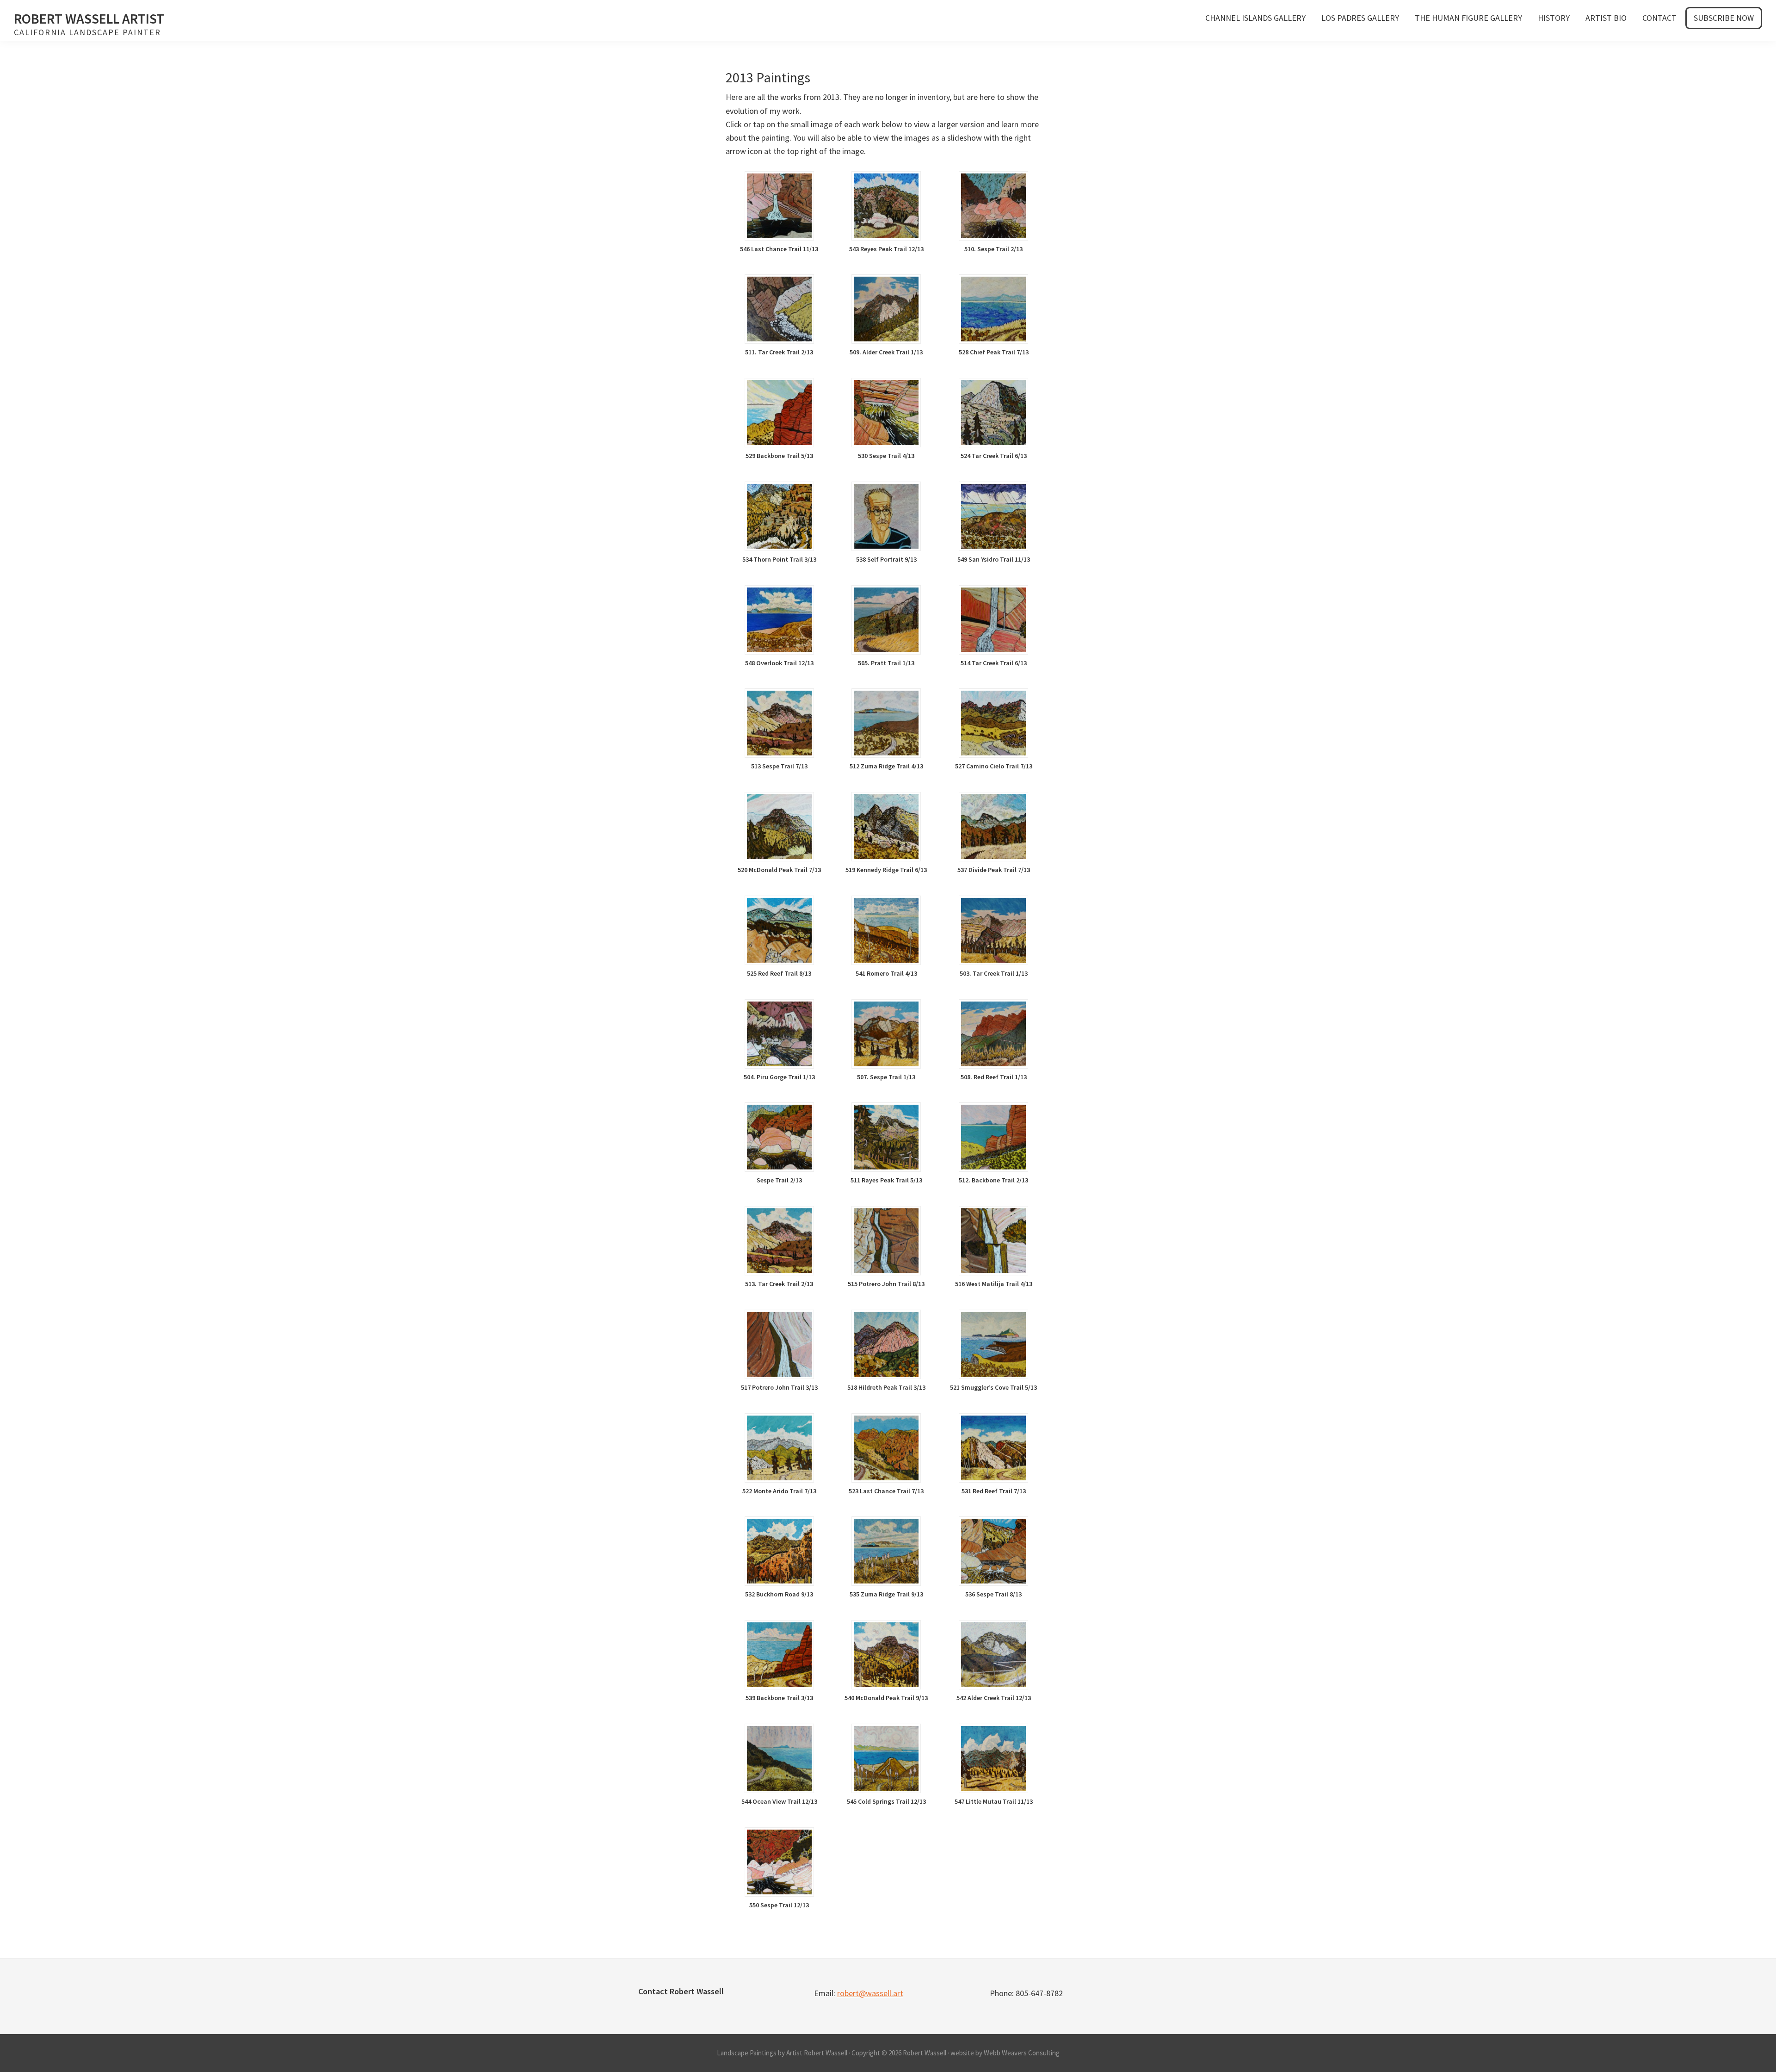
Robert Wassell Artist (89, 19)
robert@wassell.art (870, 1993)
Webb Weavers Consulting (1022, 2053)
